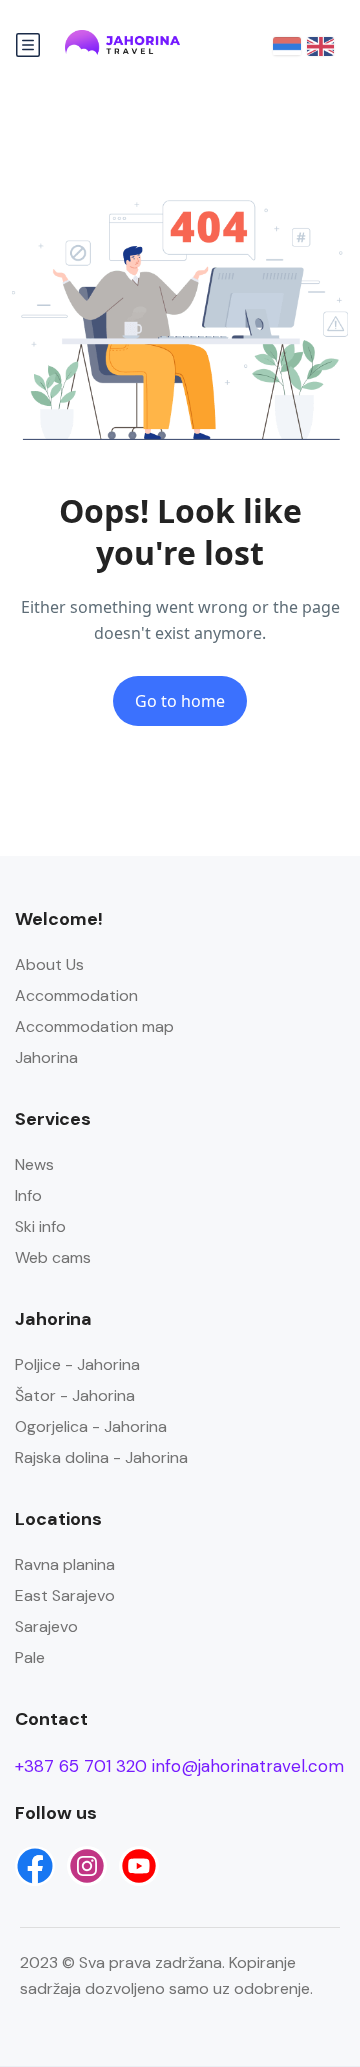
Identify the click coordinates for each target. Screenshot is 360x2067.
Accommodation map (94, 1026)
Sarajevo (46, 1626)
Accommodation (76, 995)
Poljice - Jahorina (77, 1364)
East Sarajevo (65, 1595)
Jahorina (46, 1057)
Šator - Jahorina (75, 1395)
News (34, 1164)
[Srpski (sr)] (286, 45)
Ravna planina (65, 1564)
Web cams (53, 1257)
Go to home (180, 701)
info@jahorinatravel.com (248, 1766)
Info (28, 1195)
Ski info (40, 1226)
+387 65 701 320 (81, 1766)
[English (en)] (320, 45)
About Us (49, 964)
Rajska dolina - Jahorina (101, 1457)
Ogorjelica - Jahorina (91, 1426)
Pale (30, 1657)
